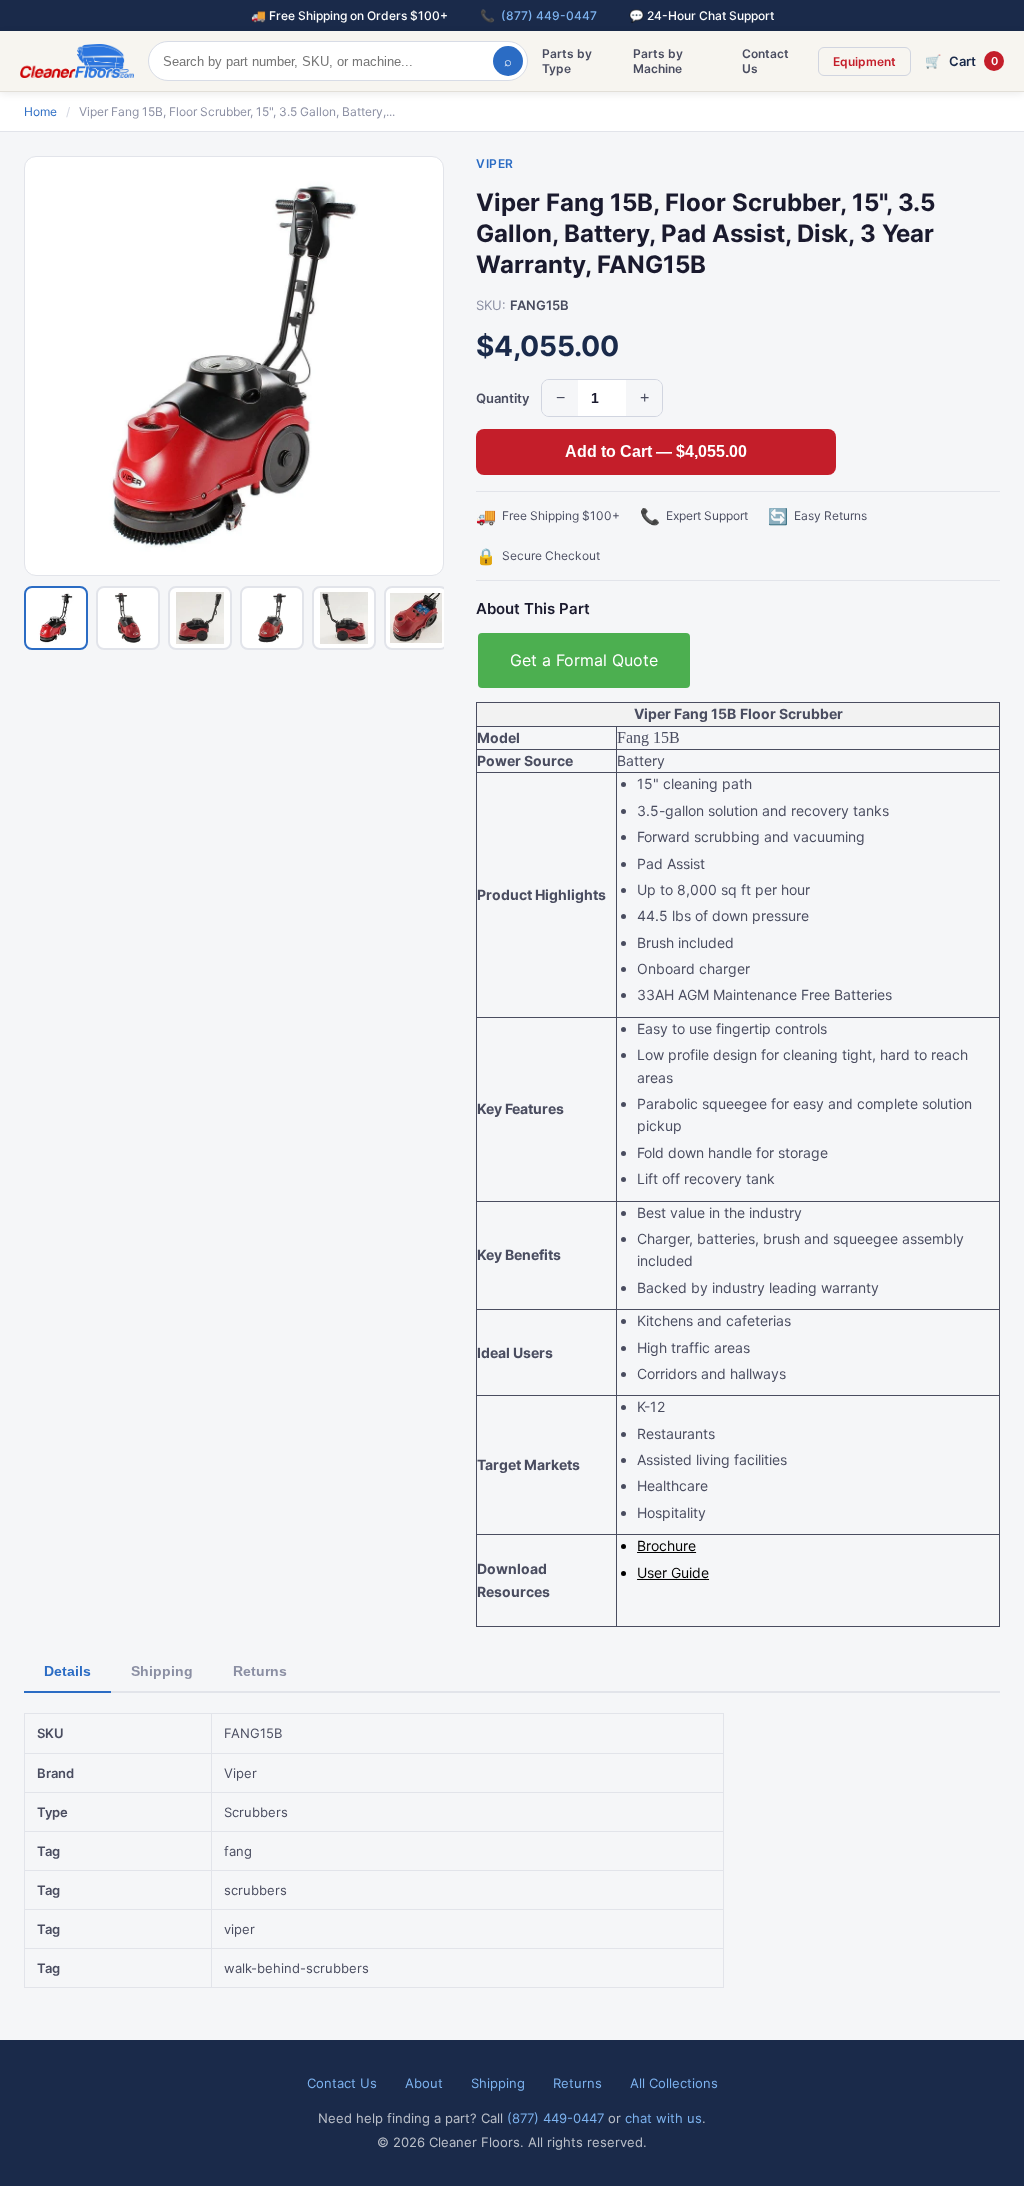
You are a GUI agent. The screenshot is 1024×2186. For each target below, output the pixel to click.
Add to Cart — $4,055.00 (656, 451)
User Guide (673, 1572)
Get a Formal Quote (584, 660)
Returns (260, 1671)
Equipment (864, 61)
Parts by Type (567, 61)
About (424, 2083)
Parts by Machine (658, 61)
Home (40, 111)
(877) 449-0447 (549, 15)
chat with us (663, 2118)
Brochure (666, 1545)
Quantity (502, 398)
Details (67, 1671)
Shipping (162, 1671)
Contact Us (765, 61)
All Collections (674, 2083)
